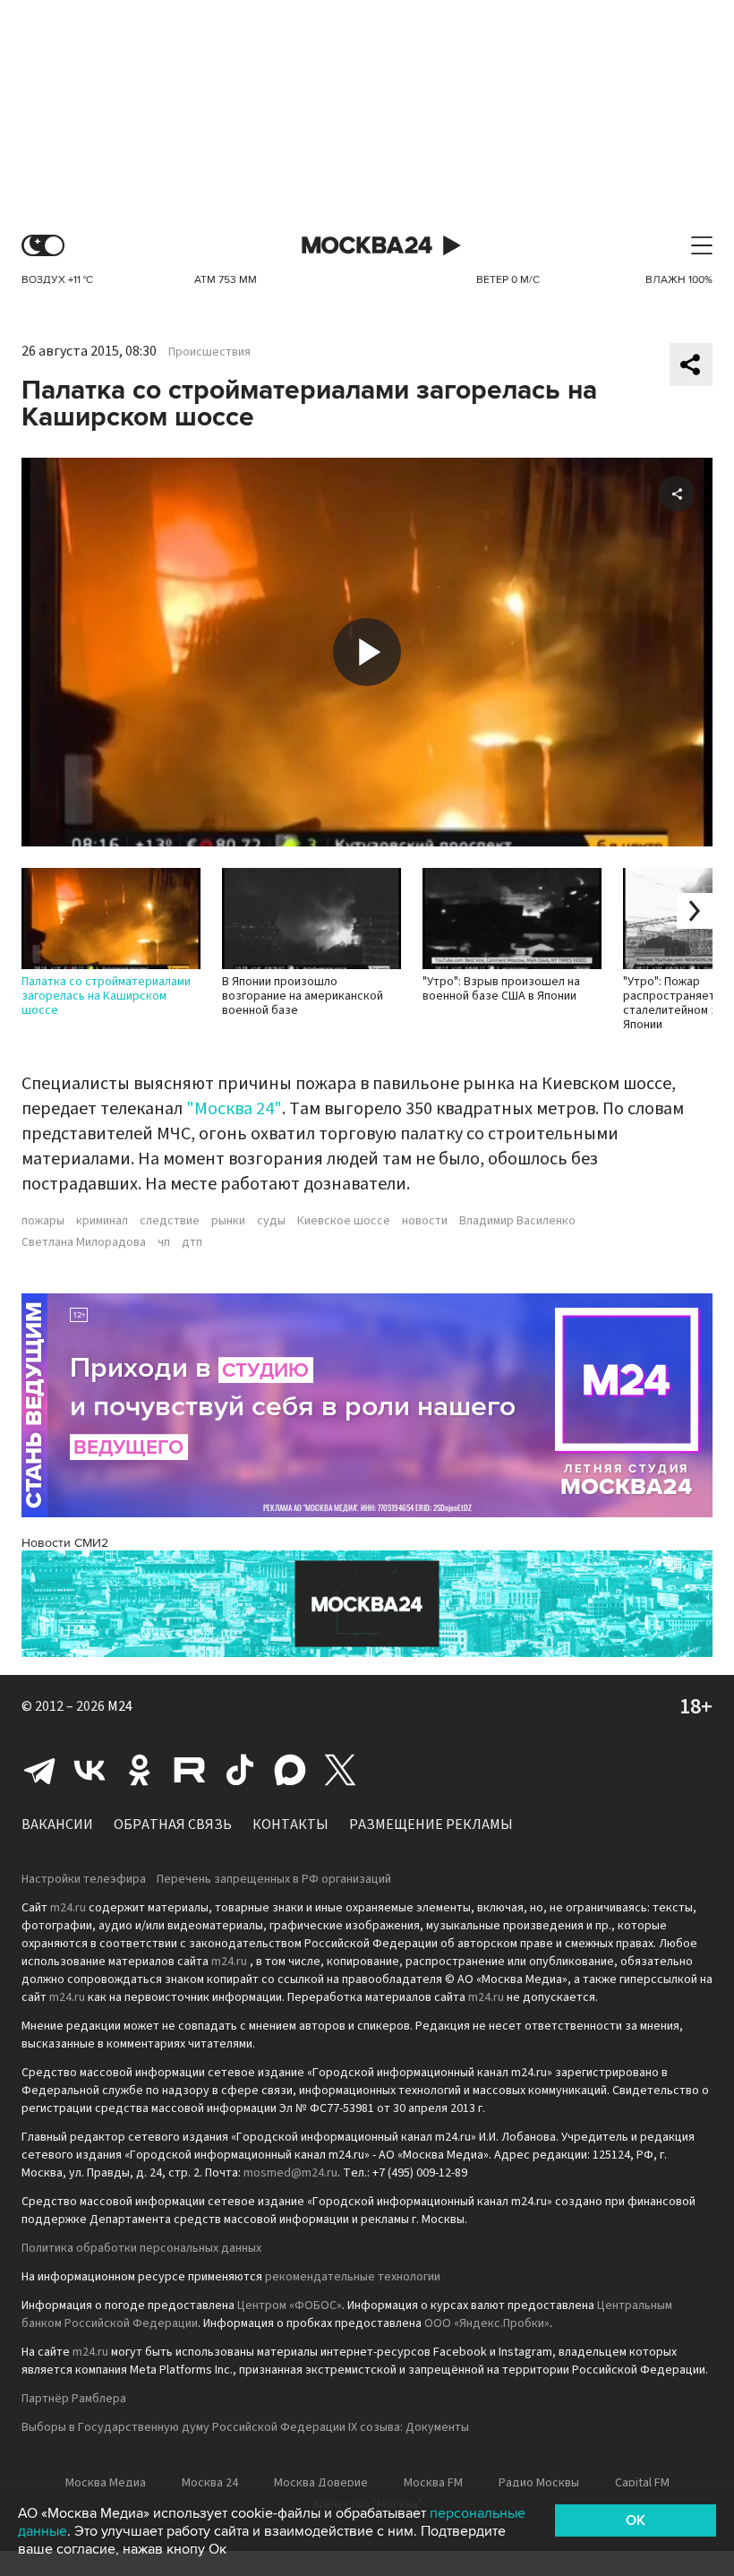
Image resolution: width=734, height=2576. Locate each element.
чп (164, 1242)
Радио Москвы (539, 2483)
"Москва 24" (234, 1109)
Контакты (290, 1825)
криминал (102, 1221)
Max (290, 1770)
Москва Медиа (106, 2483)
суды (271, 1221)
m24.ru (68, 1908)
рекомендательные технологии (353, 2277)
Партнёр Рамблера (74, 2399)
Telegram (39, 1770)
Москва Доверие (321, 2483)
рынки (228, 1221)
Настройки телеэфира (84, 1879)
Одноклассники (140, 1770)
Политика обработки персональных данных (141, 2248)
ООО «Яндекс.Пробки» (487, 2323)
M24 (120, 1706)
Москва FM (433, 2483)
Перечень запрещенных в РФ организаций (274, 1879)
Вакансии (57, 1825)
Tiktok (240, 1770)
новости (425, 1221)
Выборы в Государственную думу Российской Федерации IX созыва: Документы (245, 2427)
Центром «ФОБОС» (290, 2306)
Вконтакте (90, 1770)
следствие (170, 1221)
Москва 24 (367, 246)
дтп (192, 1242)
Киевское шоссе (344, 1221)
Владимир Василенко (517, 1221)
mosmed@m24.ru (290, 2173)
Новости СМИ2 (65, 1543)
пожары (43, 1221)
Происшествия (209, 352)
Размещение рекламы (431, 1825)
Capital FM (642, 2483)
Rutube (190, 1770)
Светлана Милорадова (84, 1242)
